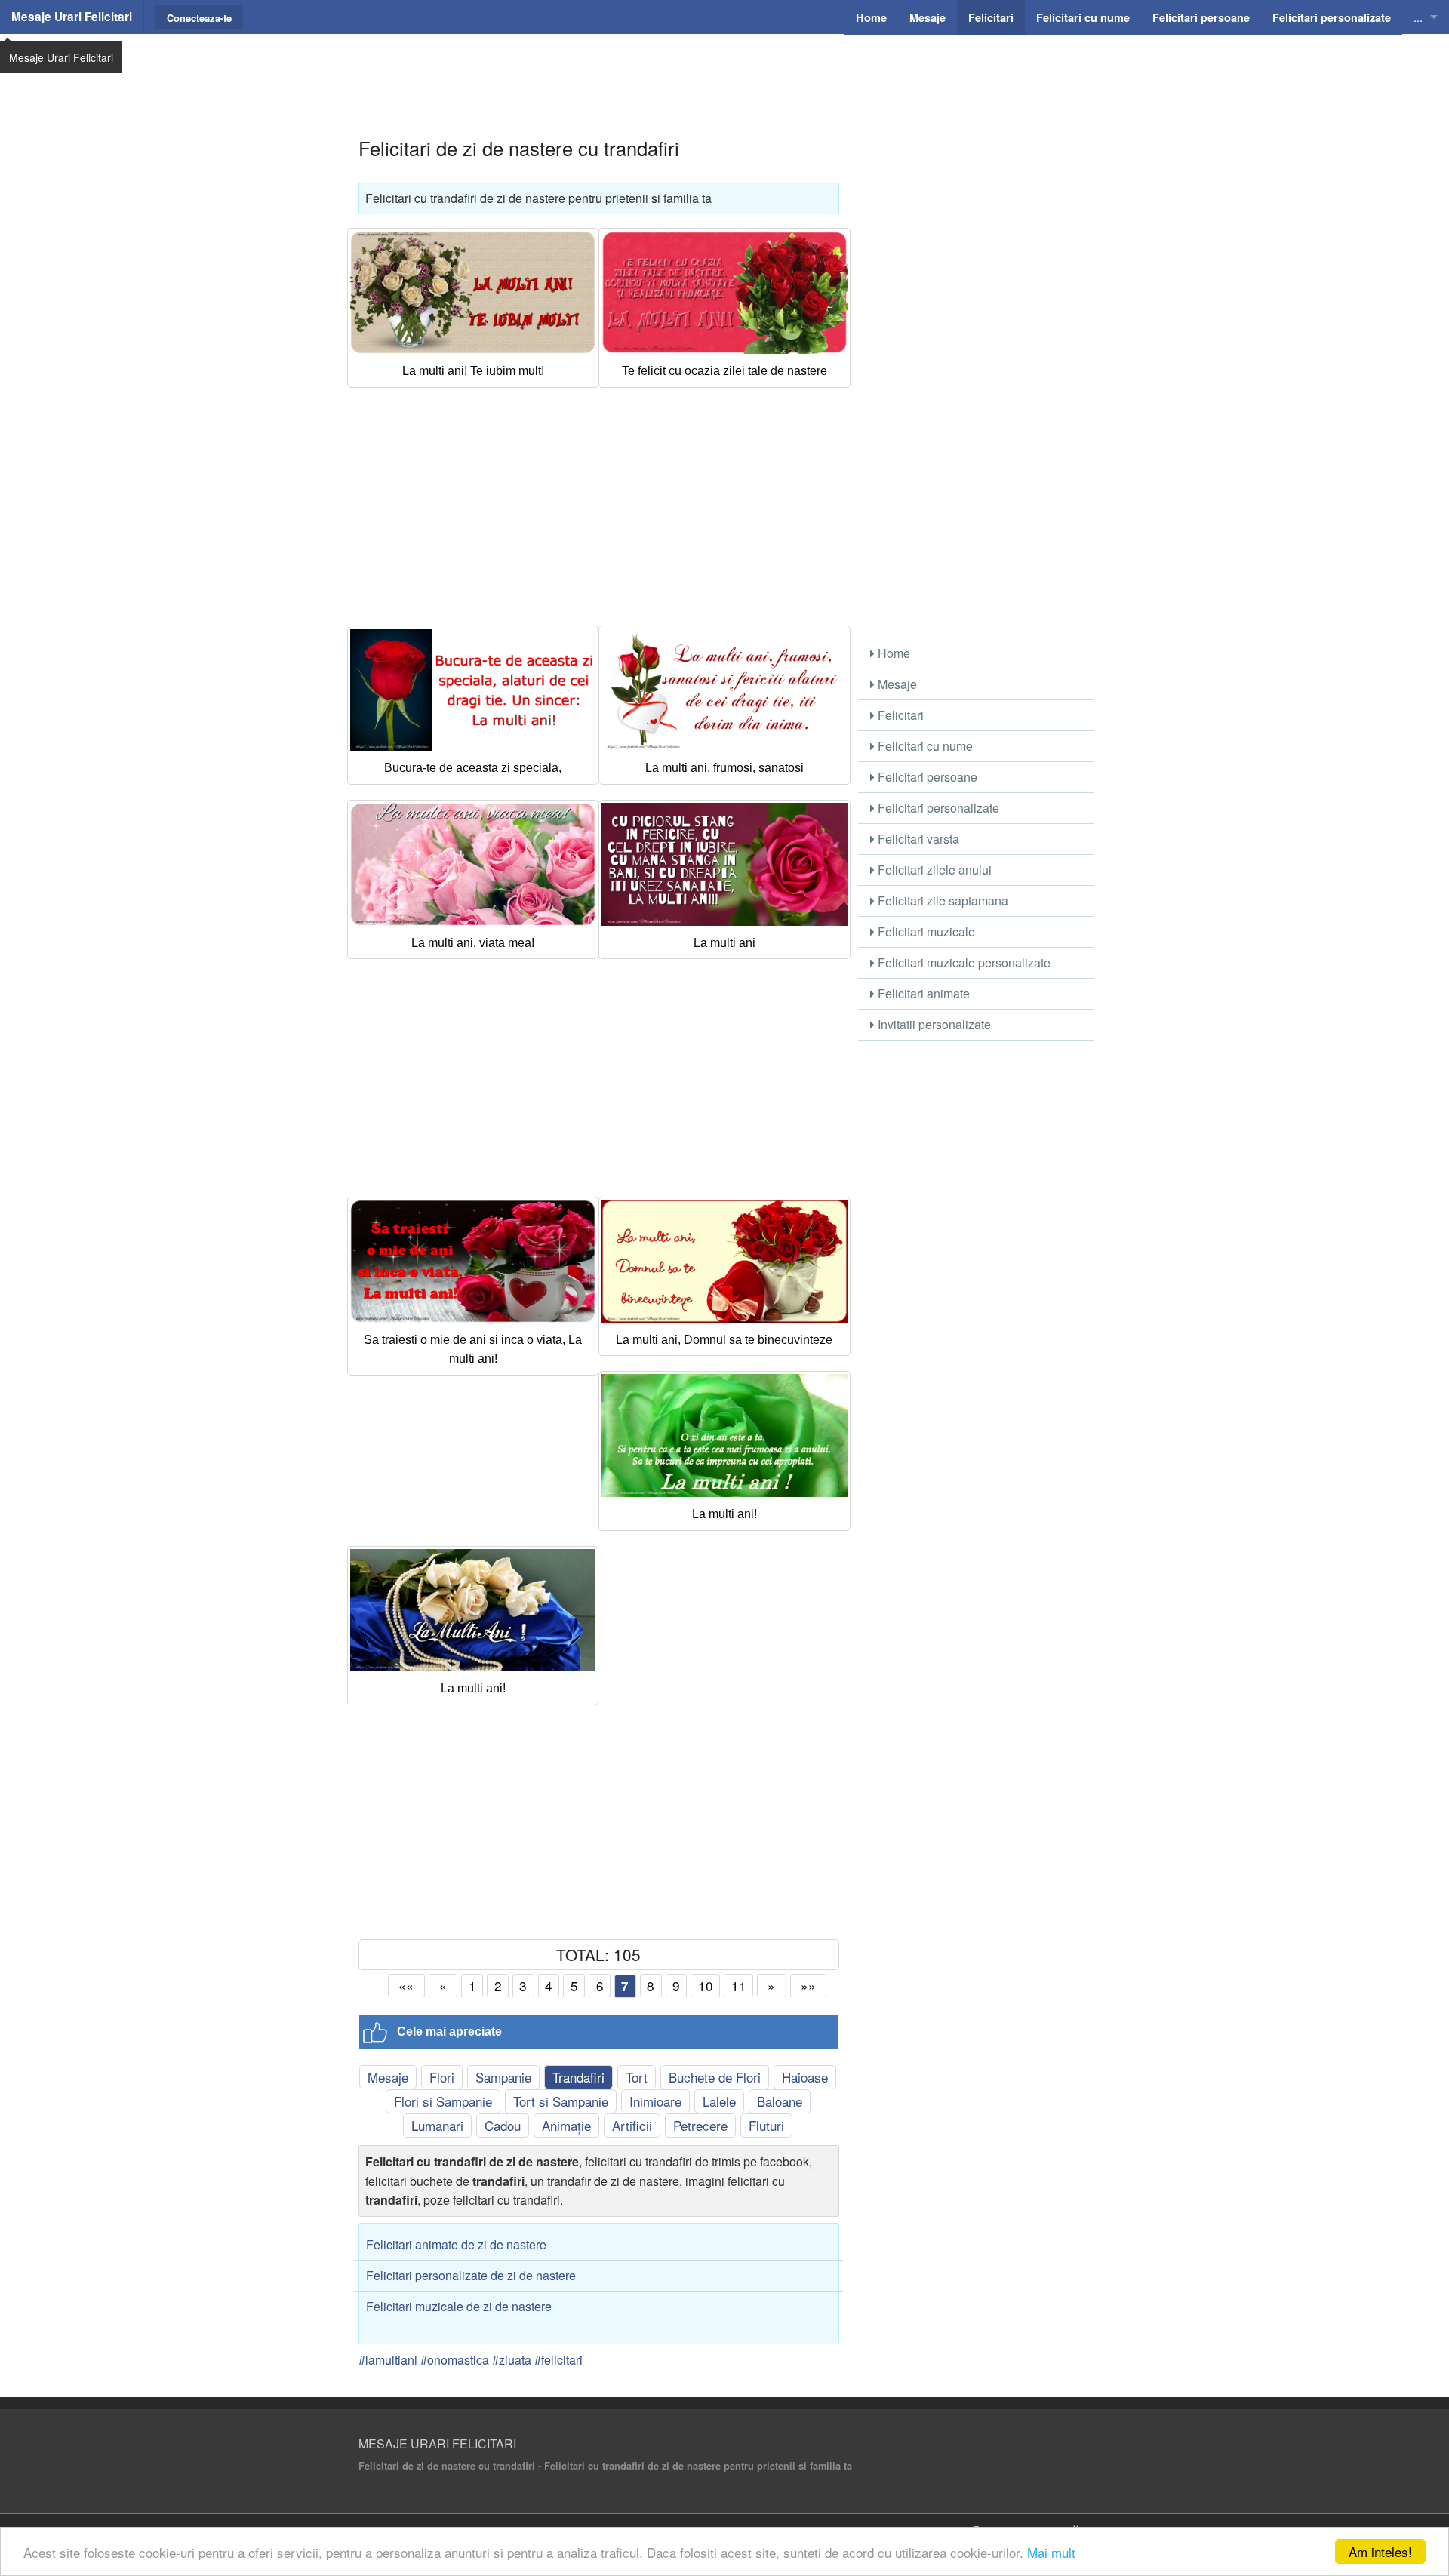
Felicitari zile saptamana (941, 901)
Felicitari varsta (917, 839)
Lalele (719, 2101)
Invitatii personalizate (933, 1024)
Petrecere (700, 2125)
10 (706, 1986)
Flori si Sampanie (443, 2101)
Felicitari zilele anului (933, 870)
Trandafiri (578, 2077)
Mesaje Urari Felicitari (72, 17)
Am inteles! (1380, 2551)
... (1418, 17)
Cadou (503, 2125)
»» (808, 1986)
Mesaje (388, 2077)
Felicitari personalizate (937, 808)
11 (739, 1986)
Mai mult (1051, 2552)
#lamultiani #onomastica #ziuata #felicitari (471, 2360)
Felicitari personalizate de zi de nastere (471, 2275)
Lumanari (437, 2125)
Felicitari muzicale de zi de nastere (459, 2306)
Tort (637, 2077)
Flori (442, 2077)
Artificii (632, 2125)
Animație (566, 2125)
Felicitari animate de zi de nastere (456, 2244)
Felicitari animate (922, 993)
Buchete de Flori (715, 2077)
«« (406, 1986)
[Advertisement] (724, 72)
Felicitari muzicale (925, 931)
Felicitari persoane (926, 777)
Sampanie (503, 2077)
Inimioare (655, 2101)
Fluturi (766, 2125)
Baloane (780, 2101)
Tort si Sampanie (561, 2101)
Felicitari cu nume (924, 746)
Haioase (805, 2077)
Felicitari (899, 715)
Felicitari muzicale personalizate (963, 962)
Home (892, 653)
